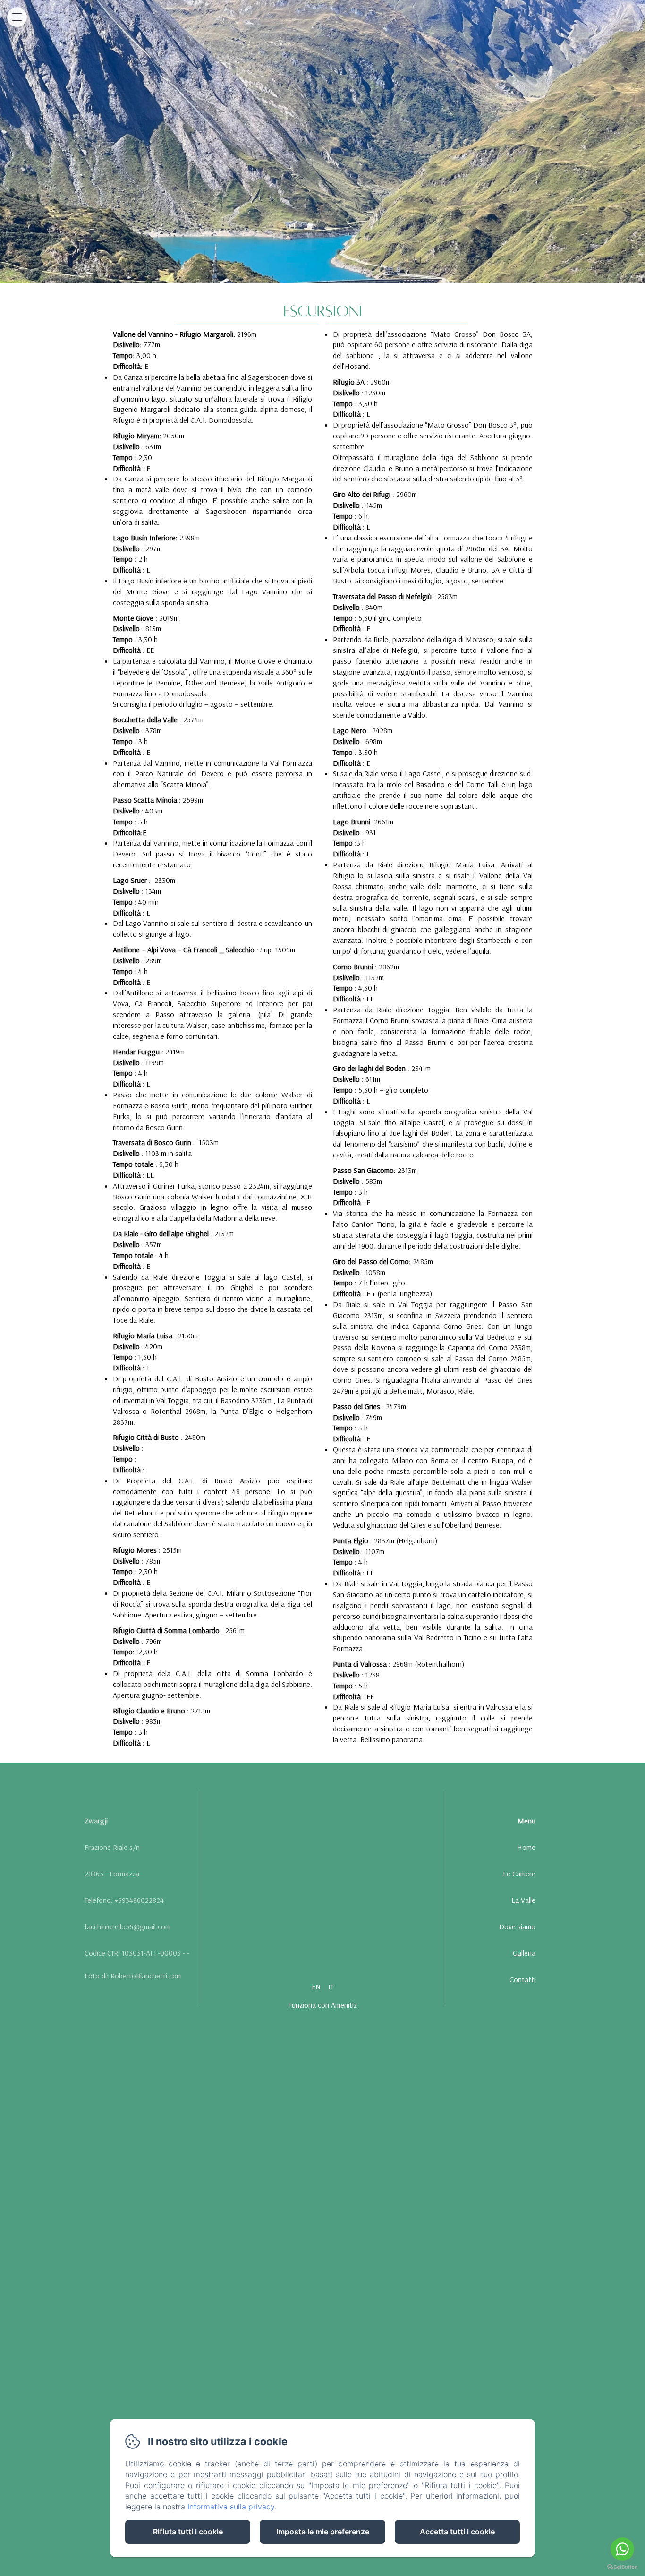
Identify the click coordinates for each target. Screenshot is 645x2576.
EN (316, 1986)
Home (526, 1847)
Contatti (522, 1979)
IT (331, 1986)
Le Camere (519, 1874)
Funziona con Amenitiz (322, 2005)
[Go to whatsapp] (622, 2549)
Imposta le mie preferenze (323, 2532)
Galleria (524, 1953)
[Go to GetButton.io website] (622, 2567)
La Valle (523, 1900)
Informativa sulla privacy (231, 2507)
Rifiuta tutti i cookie (188, 2532)
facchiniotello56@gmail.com (127, 1926)
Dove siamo (517, 1926)
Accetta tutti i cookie (457, 2532)
